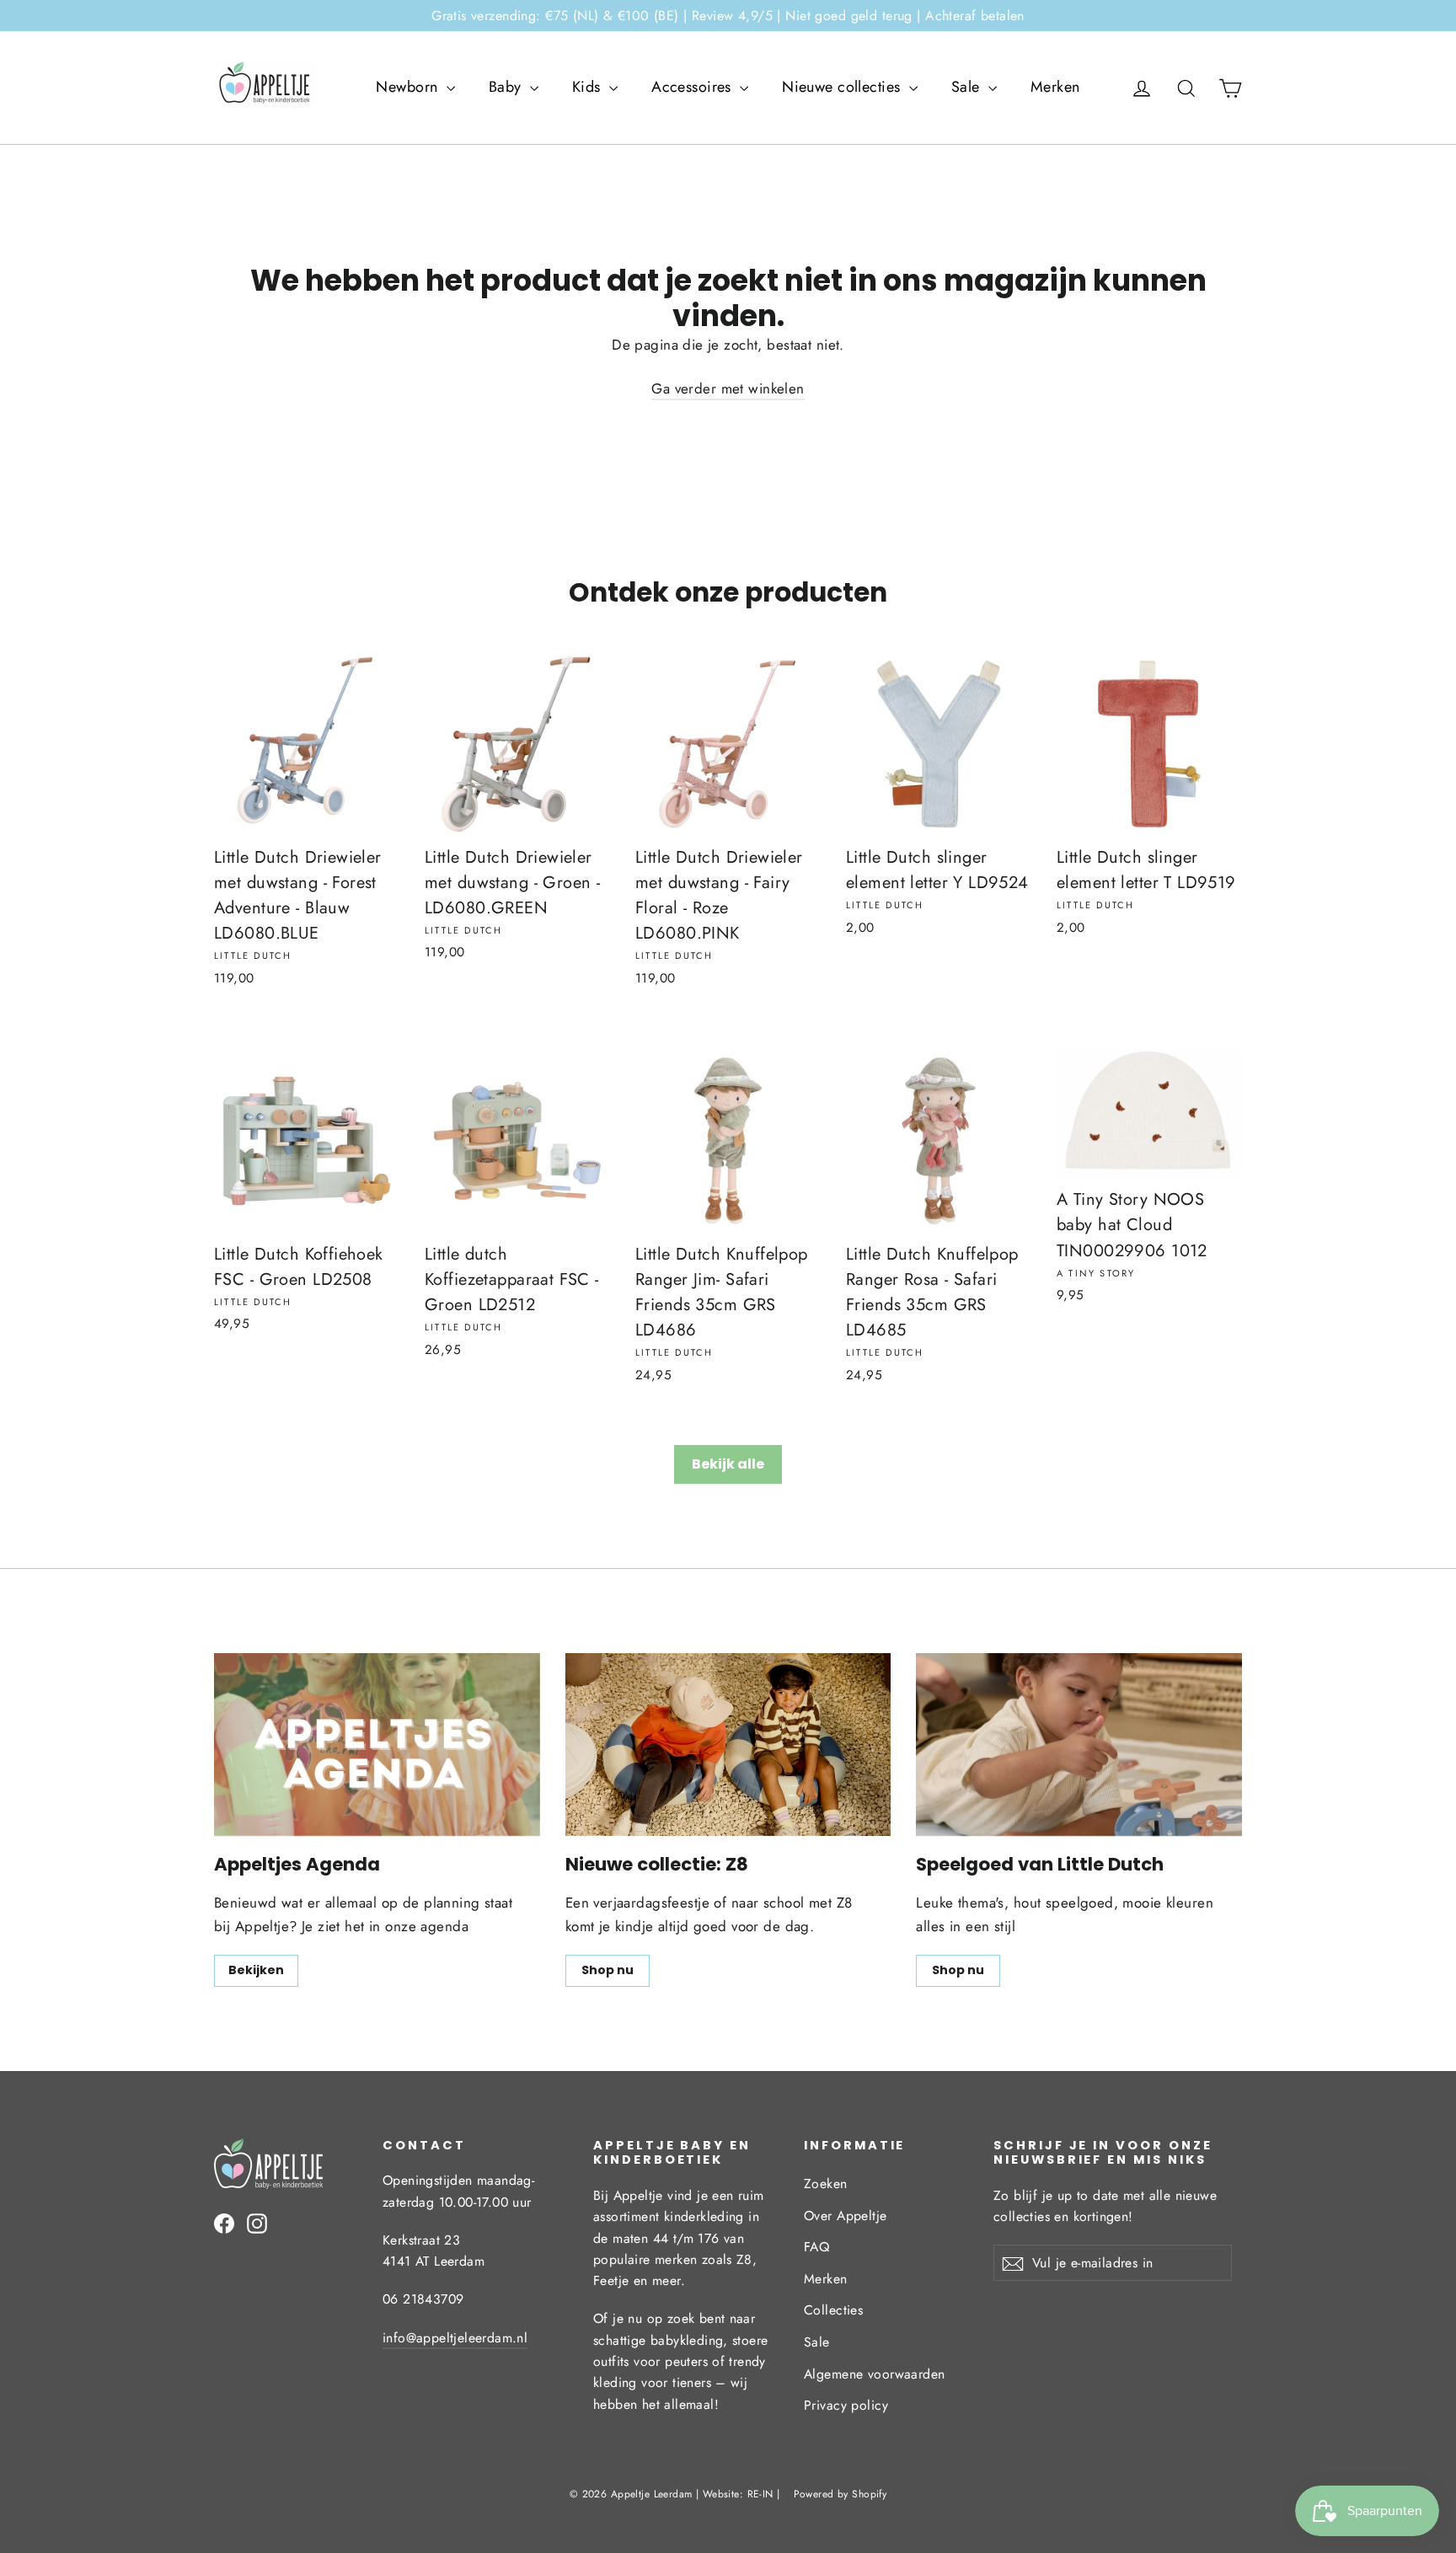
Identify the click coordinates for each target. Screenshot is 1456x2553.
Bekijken (256, 1970)
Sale (968, 87)
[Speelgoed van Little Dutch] (1079, 1745)
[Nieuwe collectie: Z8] (728, 1745)
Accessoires (693, 87)
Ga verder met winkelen (728, 388)
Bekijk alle (728, 1464)
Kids (589, 87)
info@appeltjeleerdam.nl (455, 2338)
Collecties (833, 2310)
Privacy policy (846, 2405)
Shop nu (608, 1970)
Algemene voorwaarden (875, 2374)
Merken (1055, 87)
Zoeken (826, 2184)
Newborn (409, 87)
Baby (507, 87)
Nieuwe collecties (843, 87)
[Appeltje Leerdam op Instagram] (257, 2222)
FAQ (816, 2247)
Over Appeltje (846, 2216)
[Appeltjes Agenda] (377, 1745)
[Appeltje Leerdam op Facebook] (224, 2222)
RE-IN (760, 2494)
